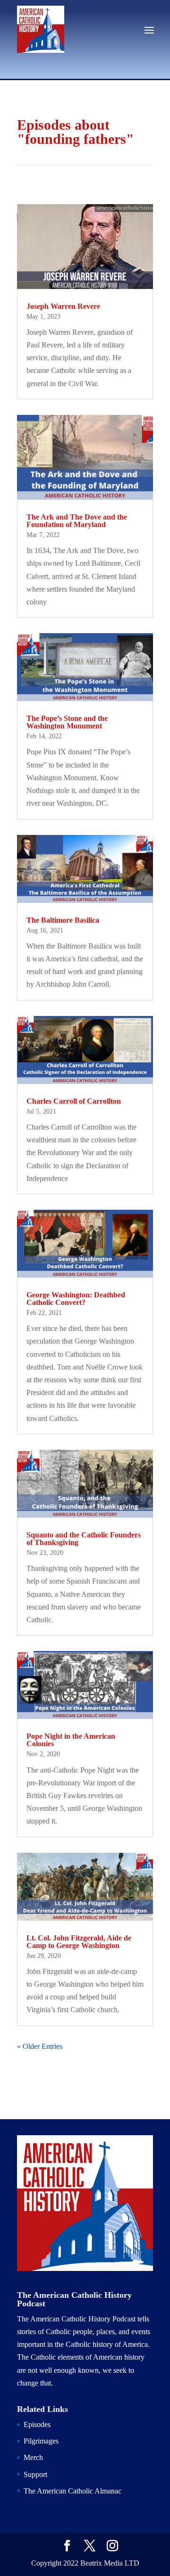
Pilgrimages (41, 2441)
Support (35, 2474)
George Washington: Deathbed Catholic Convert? (76, 1299)
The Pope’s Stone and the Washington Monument (67, 722)
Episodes (37, 2424)
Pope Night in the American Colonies (71, 1740)
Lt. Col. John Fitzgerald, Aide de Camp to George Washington (79, 1942)
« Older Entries (40, 2046)
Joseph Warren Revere (63, 306)
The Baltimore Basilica (63, 920)
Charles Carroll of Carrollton (74, 1101)
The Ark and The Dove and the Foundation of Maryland (77, 521)
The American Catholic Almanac (72, 2491)
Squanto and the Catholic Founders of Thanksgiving (84, 1539)
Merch (33, 2457)
